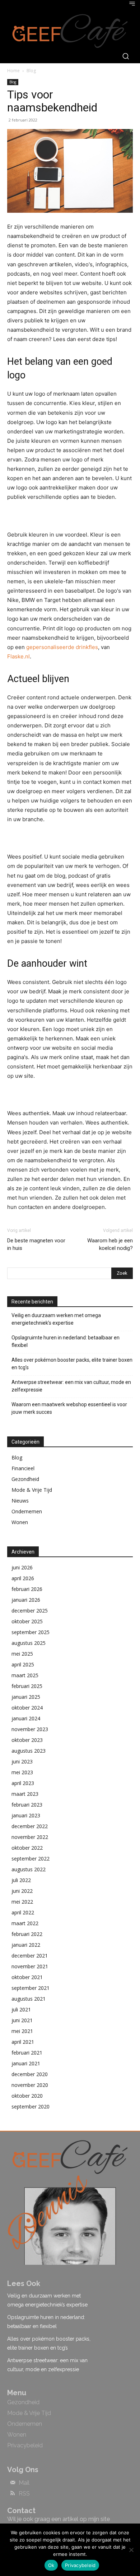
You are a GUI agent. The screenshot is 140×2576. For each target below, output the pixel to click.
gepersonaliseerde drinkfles (62, 647)
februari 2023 (27, 1805)
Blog (31, 71)
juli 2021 (21, 2009)
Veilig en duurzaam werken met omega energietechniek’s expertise (56, 1319)
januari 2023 (26, 1815)
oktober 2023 (27, 1740)
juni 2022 (22, 1891)
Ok (51, 2565)
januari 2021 (26, 2063)
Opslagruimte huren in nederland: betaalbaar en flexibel (66, 1341)
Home (13, 71)
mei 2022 (22, 1902)
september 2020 (31, 2106)
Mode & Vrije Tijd (32, 1490)
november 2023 (30, 1729)
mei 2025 (22, 1654)
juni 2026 (22, 1567)
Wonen (20, 1522)
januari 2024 (26, 1718)
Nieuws (20, 1501)
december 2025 (30, 1611)
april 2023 (23, 1783)
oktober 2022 (27, 1848)
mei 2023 (22, 1772)
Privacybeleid (80, 2565)
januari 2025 (26, 1697)
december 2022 (30, 1826)
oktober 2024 (27, 1708)
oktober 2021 (27, 1977)
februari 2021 (27, 2053)
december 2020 (30, 2074)
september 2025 (31, 1632)
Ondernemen (27, 1511)
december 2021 (30, 1956)
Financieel (23, 1468)
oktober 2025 (27, 1621)
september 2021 (31, 1988)
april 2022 (23, 1912)
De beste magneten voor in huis (36, 1244)
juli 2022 (21, 1880)
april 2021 (23, 2042)
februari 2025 (27, 1686)
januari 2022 (26, 1945)
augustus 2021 (29, 1999)
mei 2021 (22, 2031)
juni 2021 (22, 2020)
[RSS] (13, 2494)
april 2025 (23, 1664)
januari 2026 (26, 1600)
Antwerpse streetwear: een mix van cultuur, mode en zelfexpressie (71, 1386)
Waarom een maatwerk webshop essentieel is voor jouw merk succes (69, 1408)
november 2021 (30, 1966)
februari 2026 (27, 1589)
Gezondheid (25, 1479)
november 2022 (30, 1837)
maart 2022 (25, 1923)
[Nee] (131, 2550)
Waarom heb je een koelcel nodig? (110, 1244)
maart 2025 (25, 1675)
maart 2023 (25, 1794)
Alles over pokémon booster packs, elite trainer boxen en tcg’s (72, 1364)
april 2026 (23, 1578)
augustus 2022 (29, 1869)
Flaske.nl (18, 656)
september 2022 (31, 1859)
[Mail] (13, 2483)
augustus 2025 (29, 1643)
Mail (24, 2483)
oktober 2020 (27, 2096)
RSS (24, 2494)
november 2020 (30, 2085)
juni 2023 (22, 1761)
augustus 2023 (29, 1751)
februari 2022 (27, 1934)
